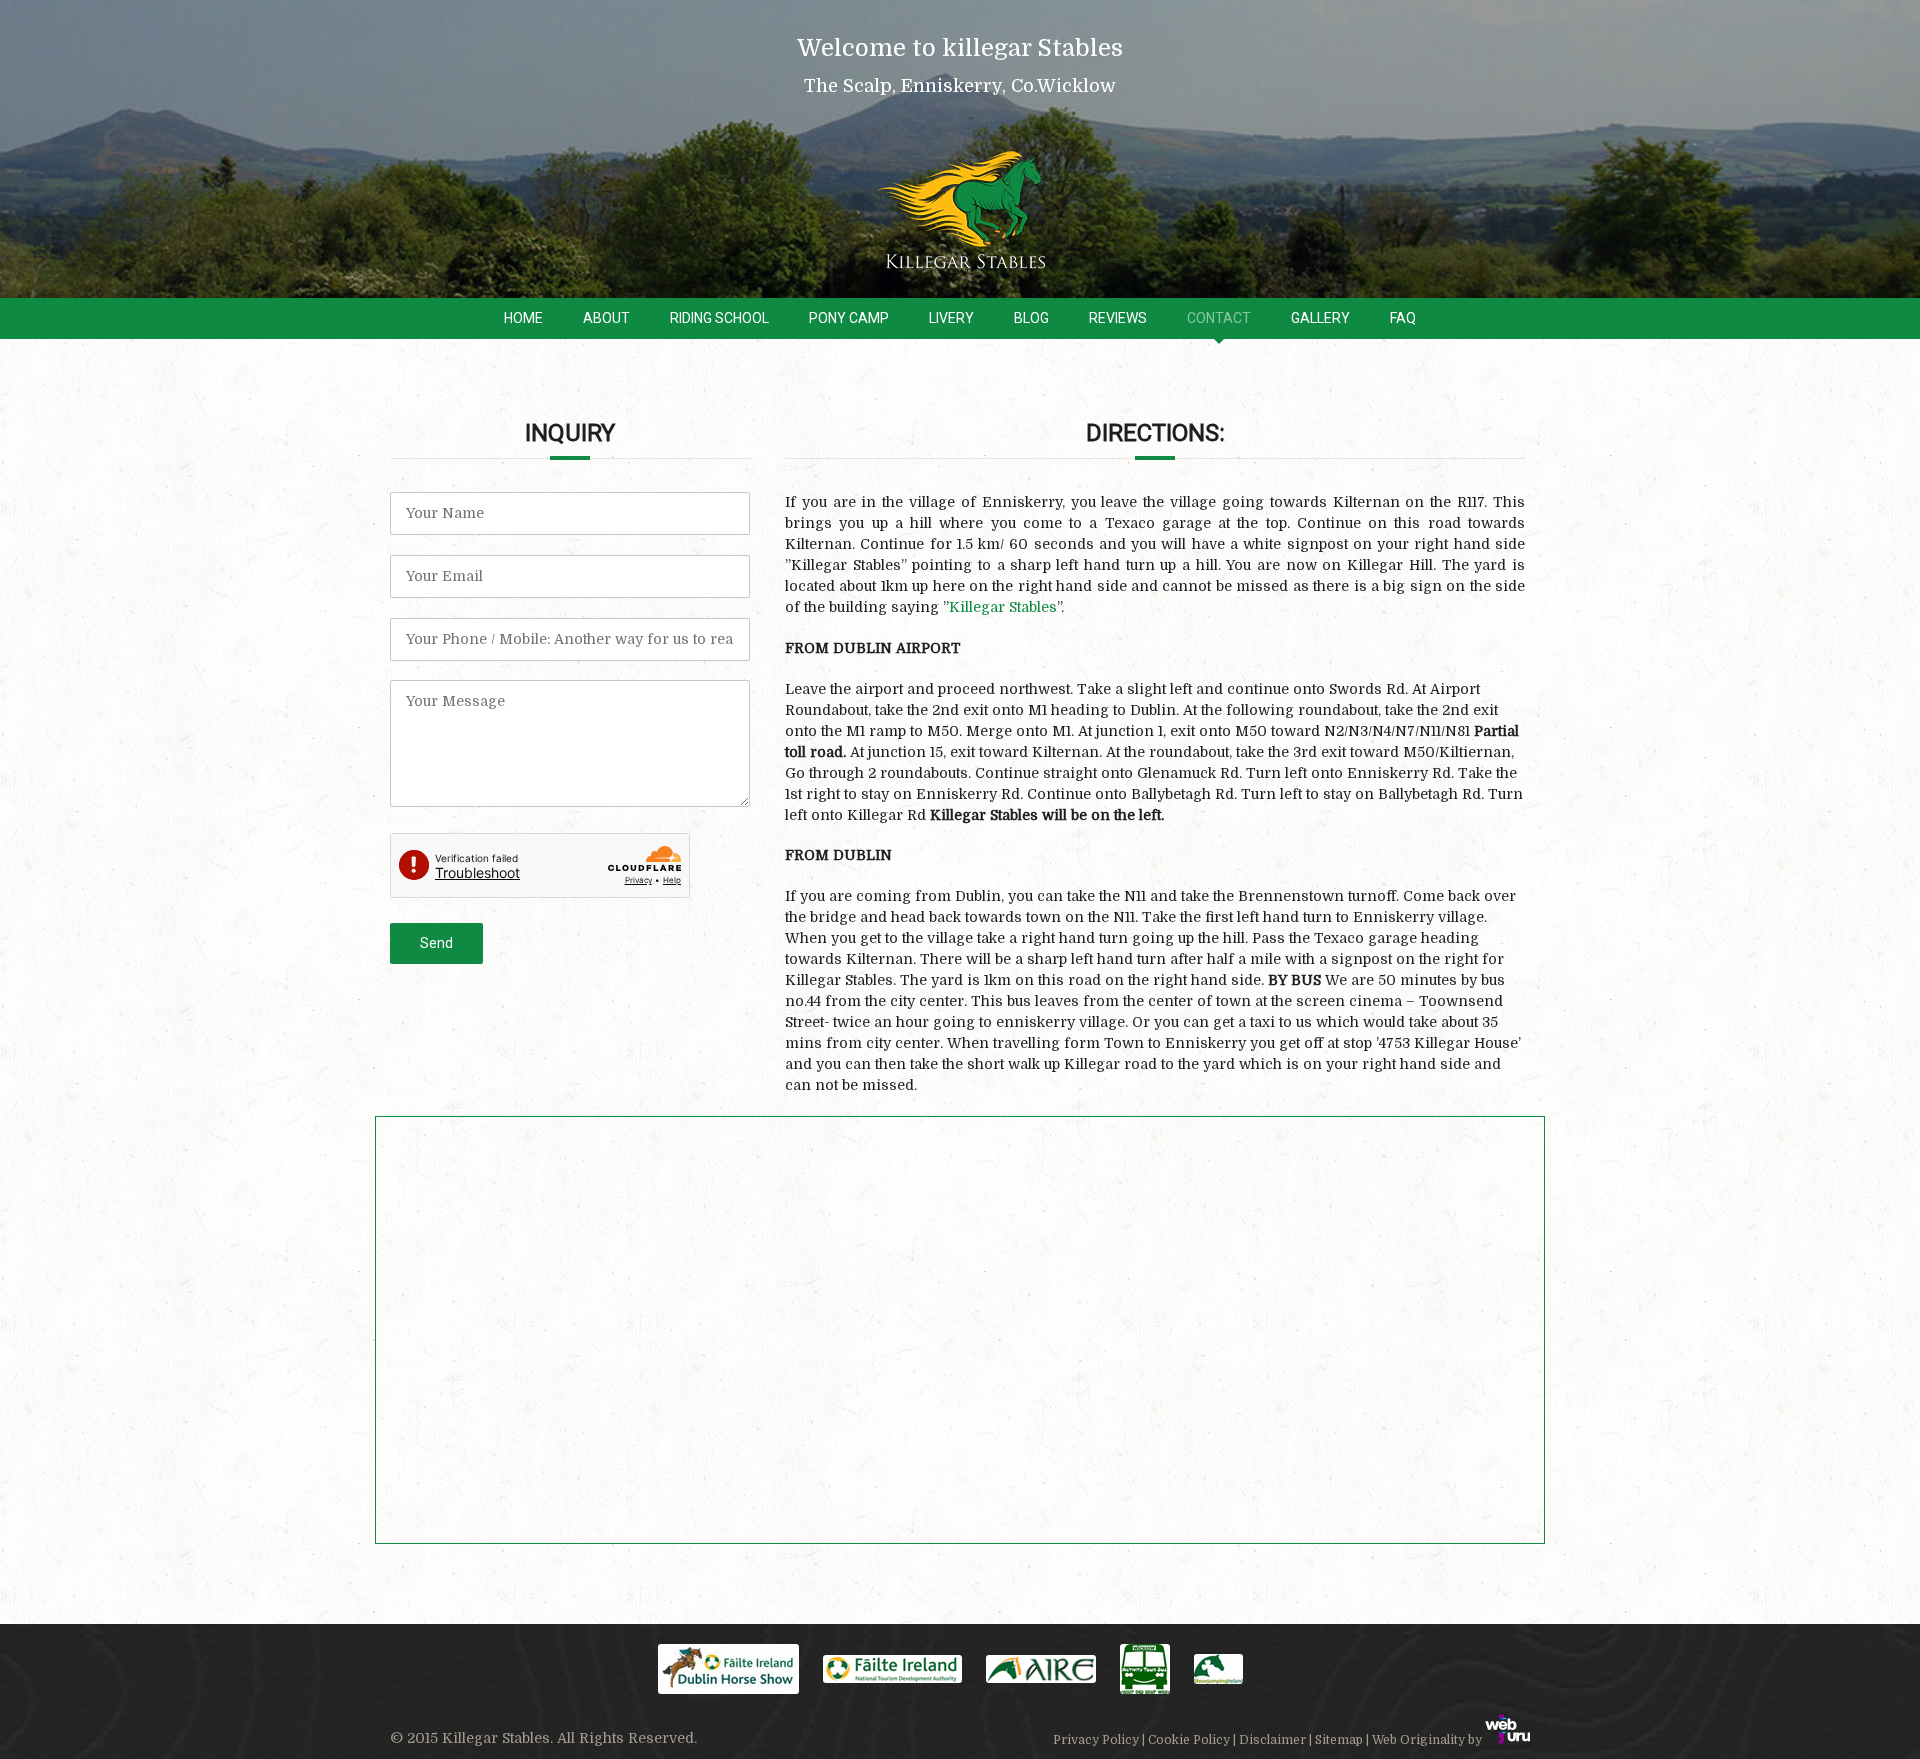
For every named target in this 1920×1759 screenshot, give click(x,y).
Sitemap (1339, 1740)
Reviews (1118, 318)
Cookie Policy (1189, 1740)
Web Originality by (1428, 1740)
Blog (1031, 318)
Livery (951, 318)
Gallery (1320, 318)
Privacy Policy (1096, 1740)
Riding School (719, 318)
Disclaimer (1272, 1740)
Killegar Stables (1003, 607)
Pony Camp (849, 318)
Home (523, 318)
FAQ (1403, 318)
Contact (1219, 318)
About (606, 318)
